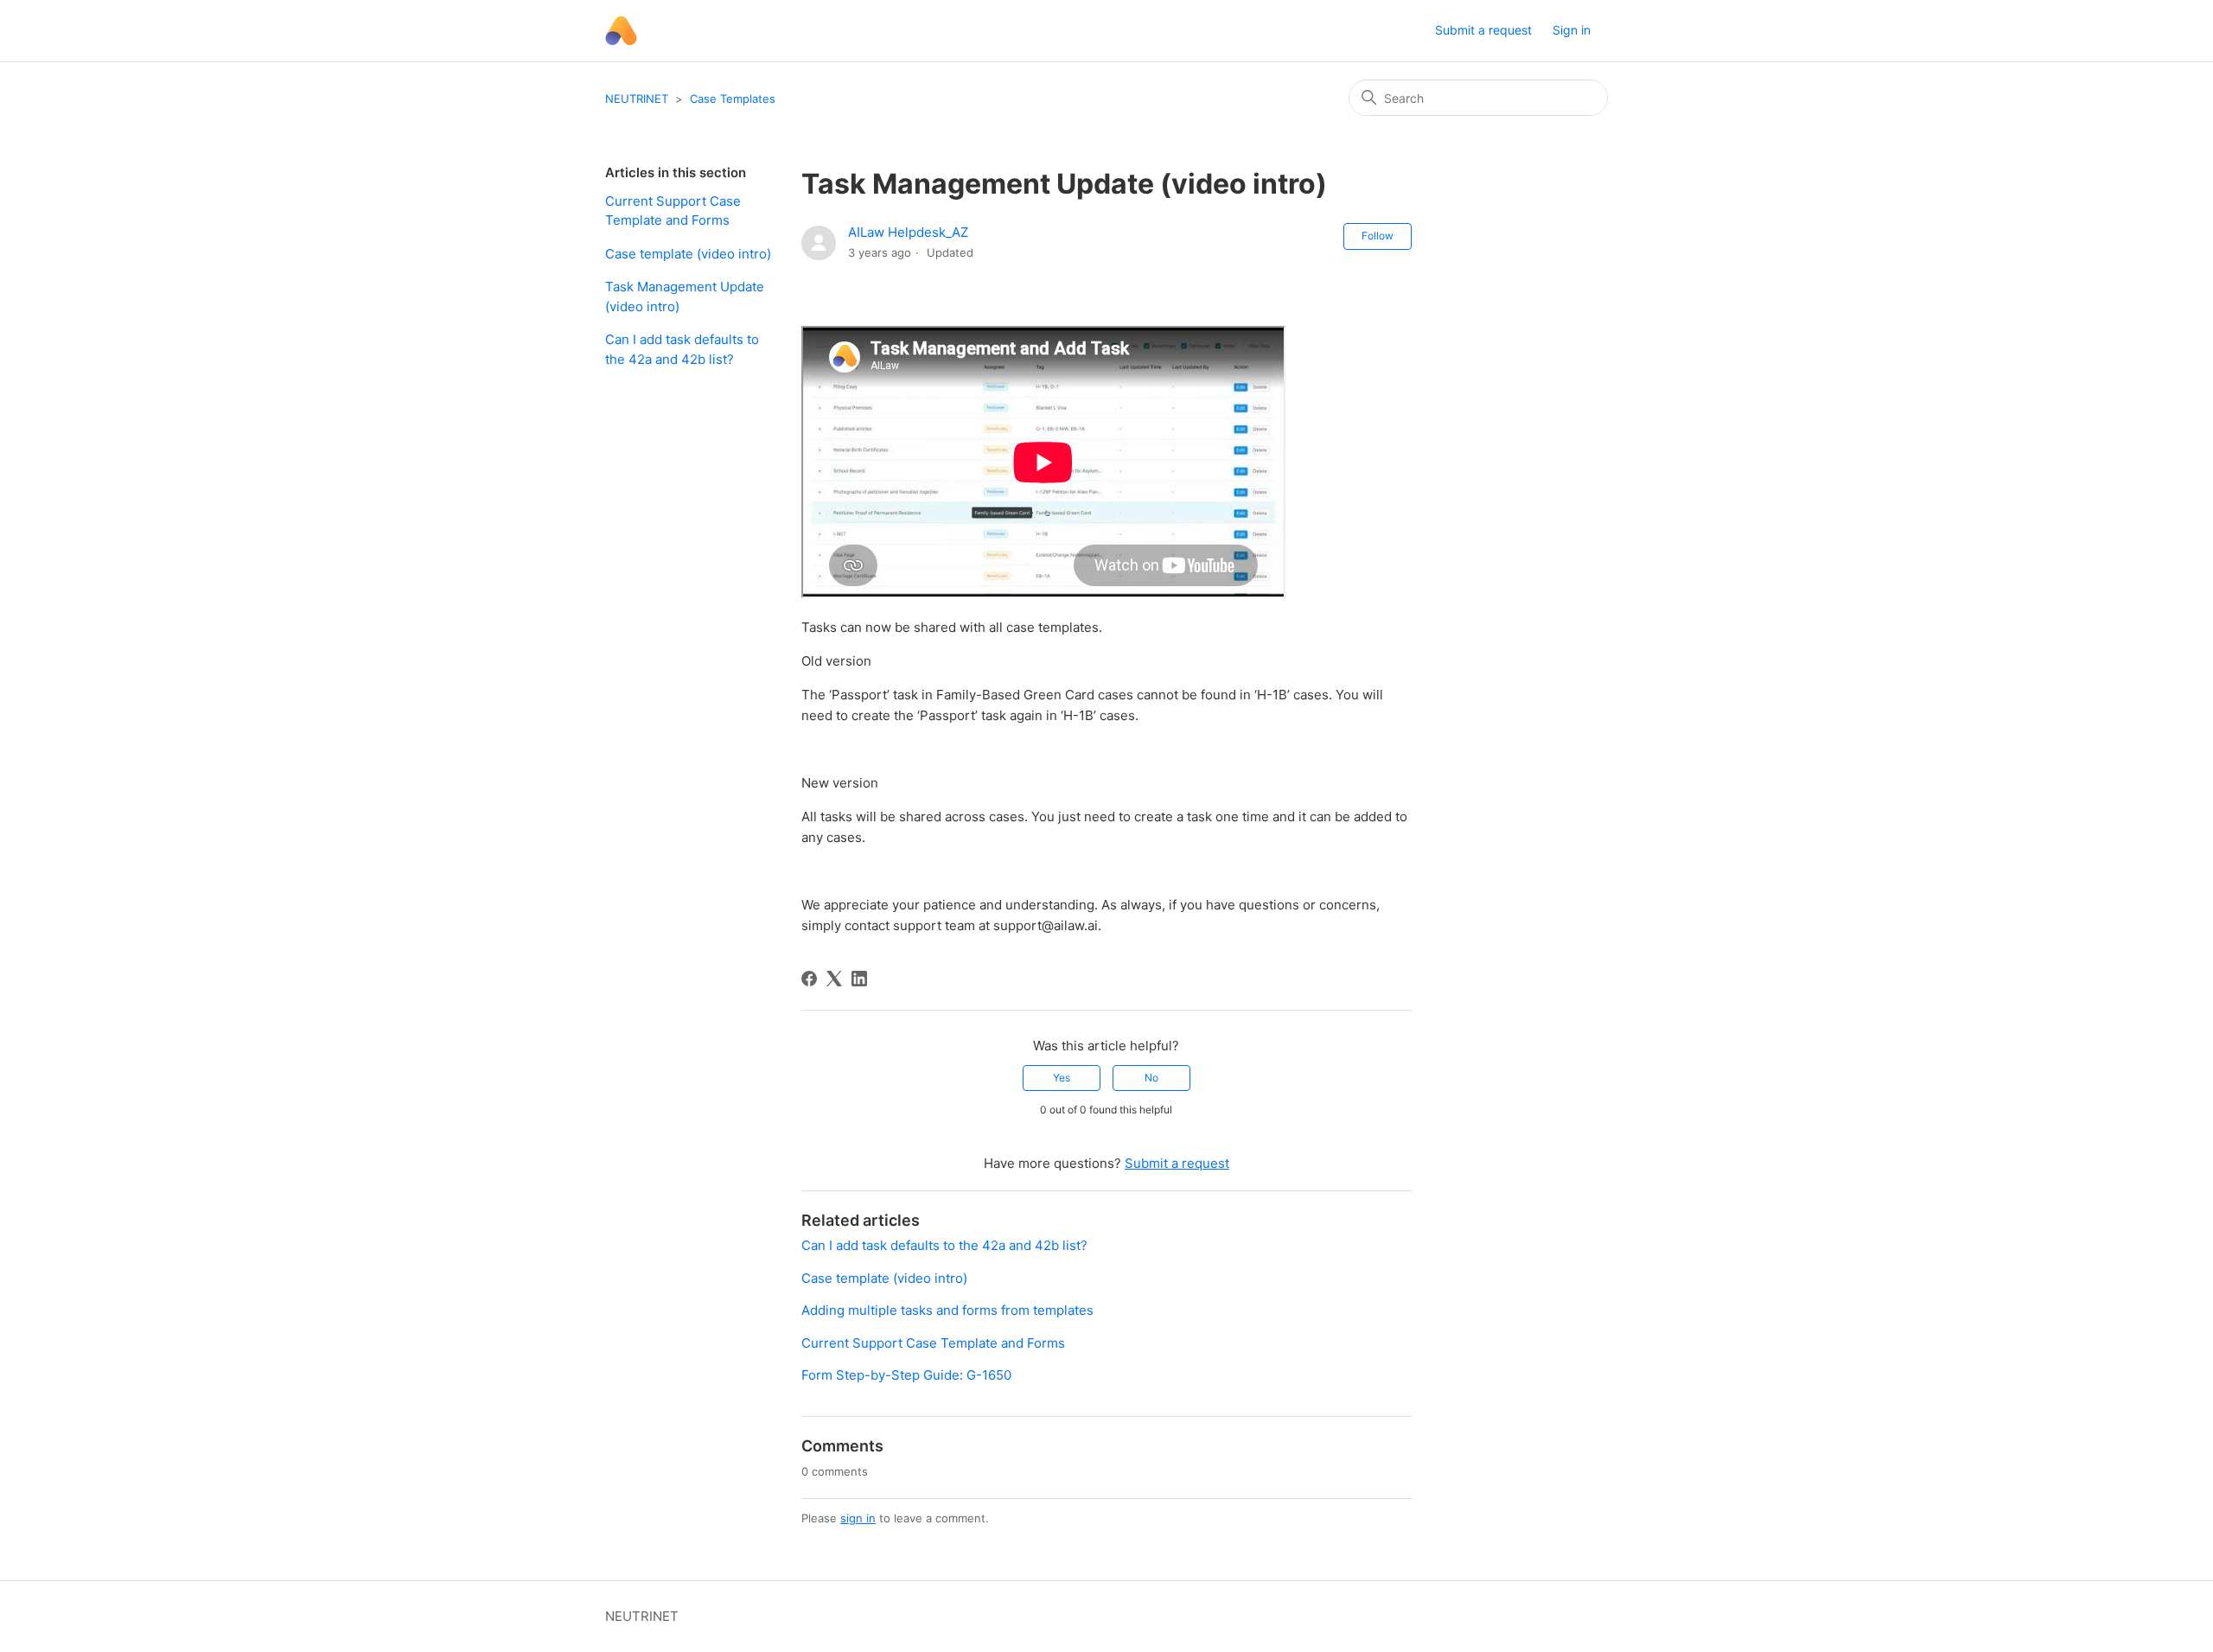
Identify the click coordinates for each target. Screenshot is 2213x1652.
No (1151, 1078)
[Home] (621, 31)
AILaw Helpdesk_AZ (908, 232)
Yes (1062, 1078)
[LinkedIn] (859, 979)
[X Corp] (834, 979)
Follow (1378, 236)
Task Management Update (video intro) (685, 297)
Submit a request (1483, 30)
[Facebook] (809, 979)
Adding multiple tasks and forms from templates (947, 1310)
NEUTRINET (637, 99)
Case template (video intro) (688, 254)
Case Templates (733, 99)
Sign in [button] (1572, 30)
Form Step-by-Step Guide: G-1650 (906, 1375)
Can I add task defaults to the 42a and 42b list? (682, 349)
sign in (858, 1518)
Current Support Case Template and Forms (673, 211)
